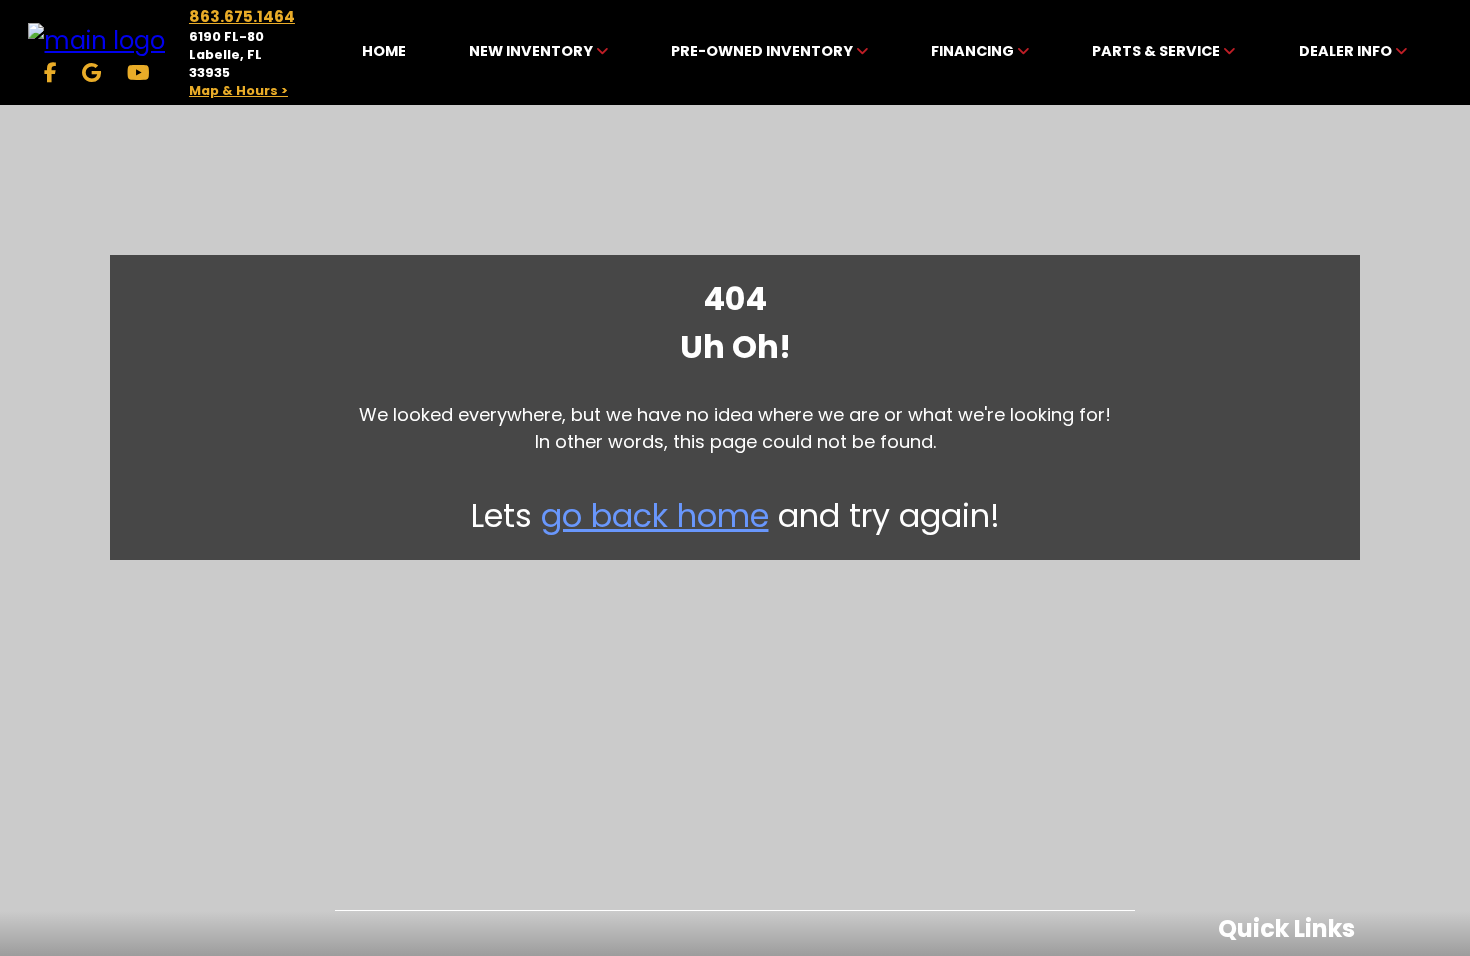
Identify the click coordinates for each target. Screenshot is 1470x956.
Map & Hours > (238, 90)
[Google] (91, 73)
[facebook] (50, 73)
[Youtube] (138, 73)
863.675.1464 (242, 16)
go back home (655, 515)
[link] (384, 53)
